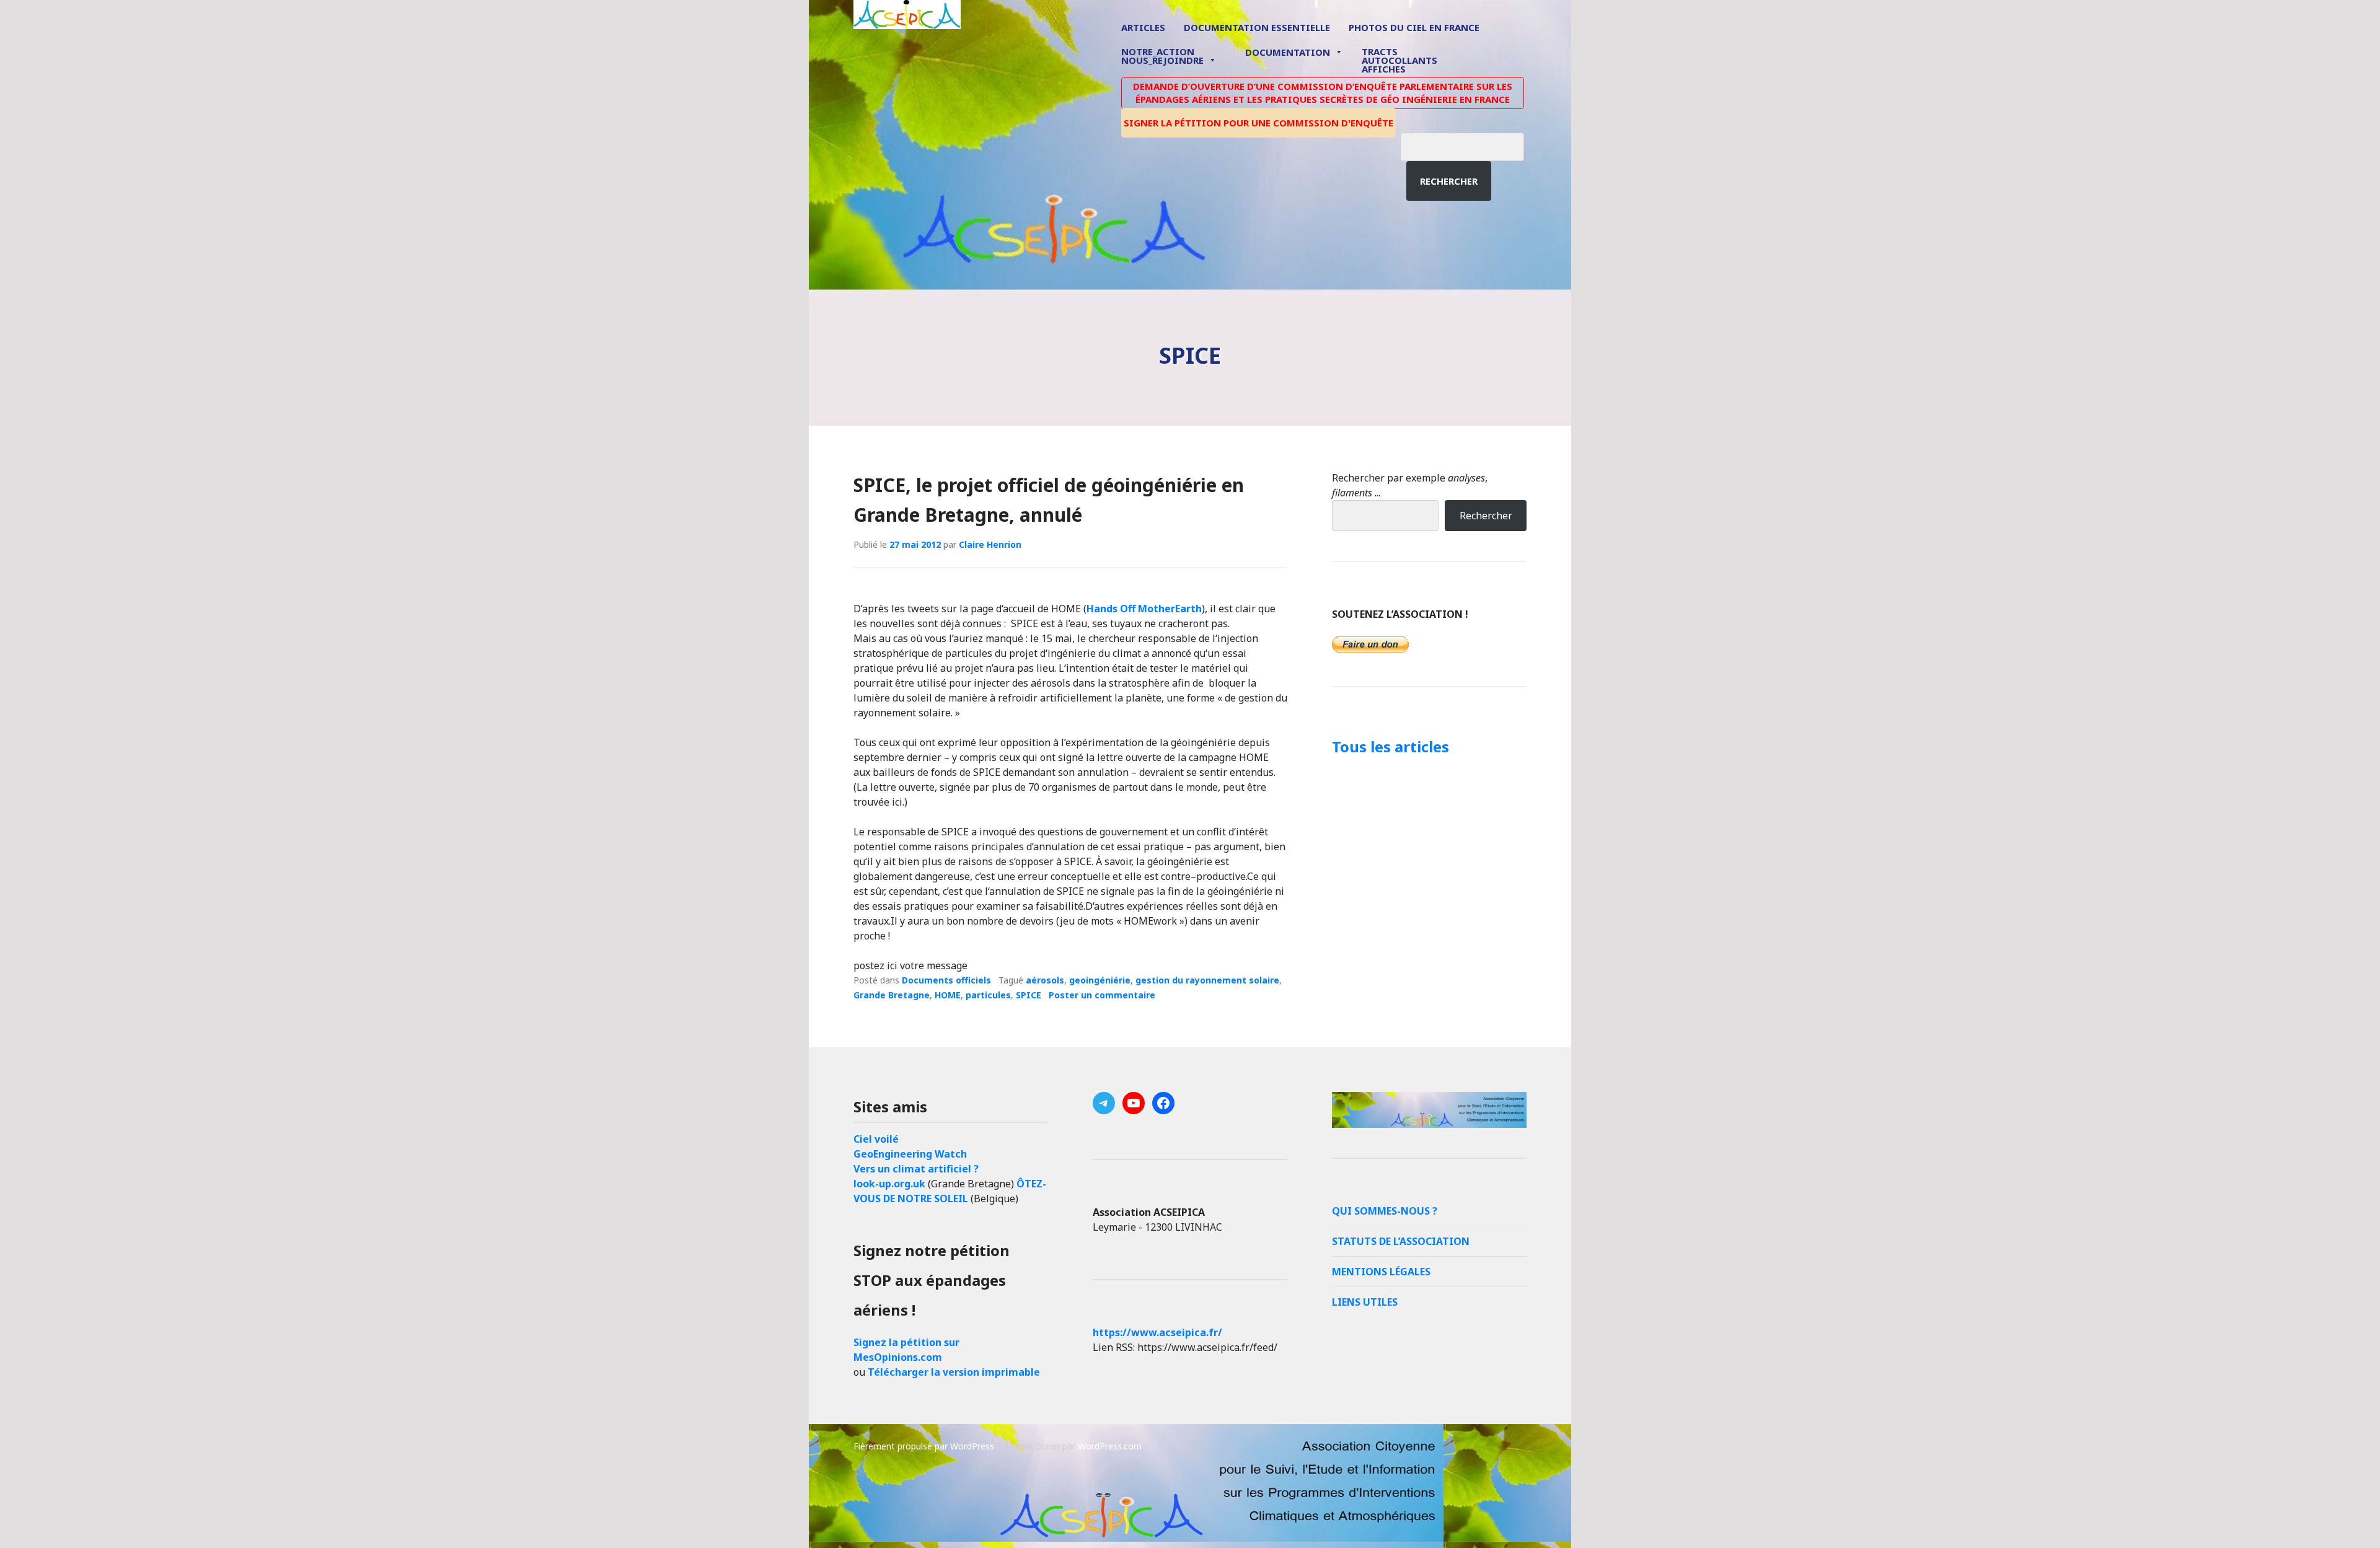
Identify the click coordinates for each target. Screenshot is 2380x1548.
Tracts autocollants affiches (1399, 59)
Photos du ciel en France (1414, 27)
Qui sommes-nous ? (1385, 1211)
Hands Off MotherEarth (1144, 609)
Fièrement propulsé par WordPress (924, 1446)
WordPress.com (1110, 1446)
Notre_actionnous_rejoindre (1162, 57)
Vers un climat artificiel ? (916, 1169)
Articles (1143, 27)
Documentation (1288, 52)
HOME (948, 995)
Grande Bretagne (892, 995)
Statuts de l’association (1401, 1241)
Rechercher (1449, 181)
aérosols (1045, 980)
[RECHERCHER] (1471, 145)
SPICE (1029, 995)
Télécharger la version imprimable (954, 1372)
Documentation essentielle (1257, 27)
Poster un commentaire (1102, 995)
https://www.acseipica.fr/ (1157, 1332)
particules (988, 995)
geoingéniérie (1100, 980)
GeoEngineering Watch (910, 1154)
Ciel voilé (876, 1139)
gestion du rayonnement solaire (1207, 980)
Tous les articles (1391, 746)
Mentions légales (1381, 1272)
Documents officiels (946, 980)
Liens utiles (1365, 1302)
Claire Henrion (990, 544)
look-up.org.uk (889, 1184)
